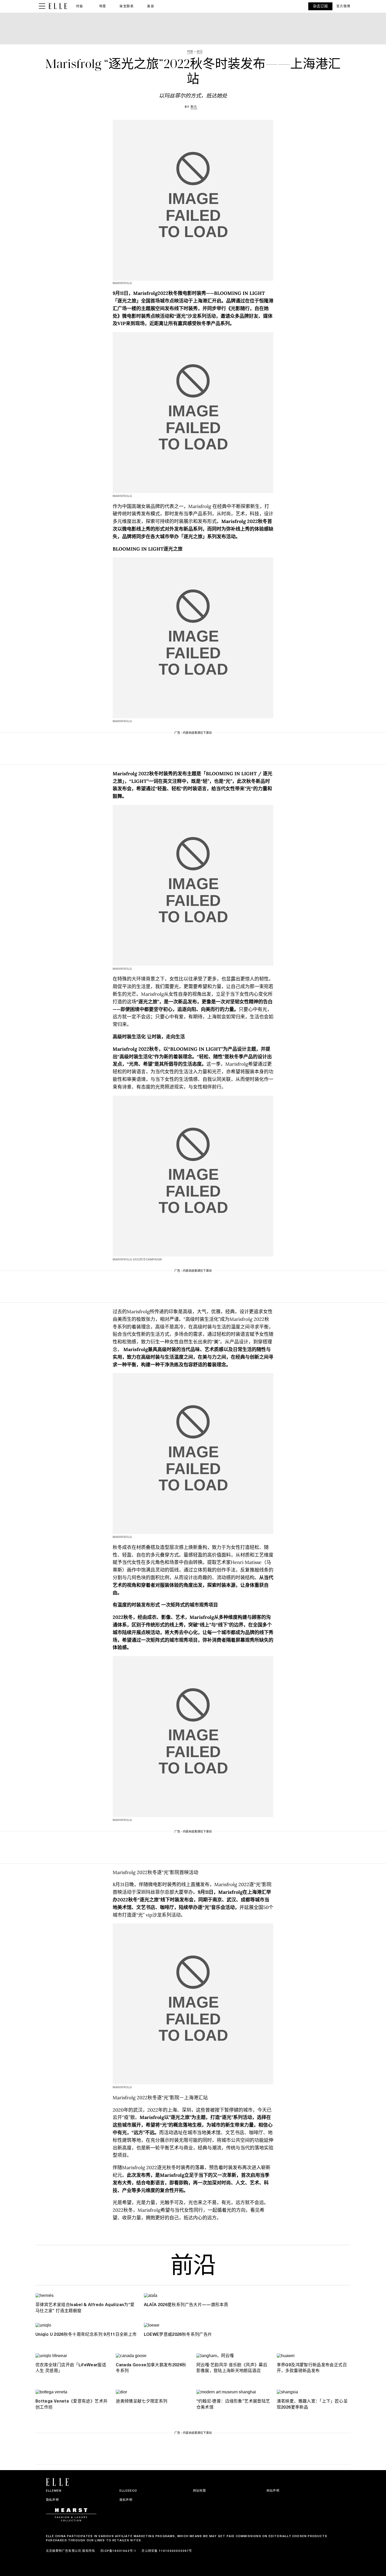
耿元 (194, 107)
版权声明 (126, 2500)
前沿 (193, 2267)
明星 (103, 6)
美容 (151, 6)
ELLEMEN (54, 2491)
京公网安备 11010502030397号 (167, 2551)
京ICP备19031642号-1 (118, 2551)
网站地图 (199, 2491)
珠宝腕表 (127, 6)
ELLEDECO (128, 2491)
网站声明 (273, 2491)
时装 (80, 6)
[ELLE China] (58, 6)
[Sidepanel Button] (42, 6)
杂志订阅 (320, 6)
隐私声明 (52, 2500)
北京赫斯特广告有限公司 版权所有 (71, 2551)
